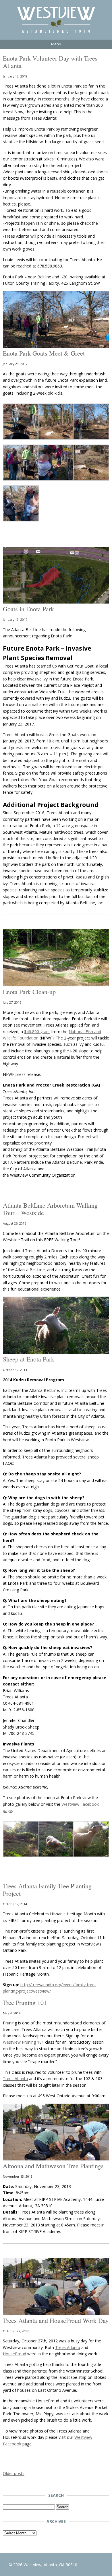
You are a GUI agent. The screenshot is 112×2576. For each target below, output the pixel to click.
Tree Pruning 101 (25, 2002)
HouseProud (15, 2354)
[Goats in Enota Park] (56, 602)
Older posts (14, 2473)
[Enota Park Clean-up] (56, 985)
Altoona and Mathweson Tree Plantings (53, 2166)
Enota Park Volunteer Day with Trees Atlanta (50, 62)
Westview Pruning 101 (23, 2042)
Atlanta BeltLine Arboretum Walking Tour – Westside (50, 1209)
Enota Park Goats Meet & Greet (44, 353)
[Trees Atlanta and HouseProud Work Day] (56, 2313)
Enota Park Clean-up (29, 992)
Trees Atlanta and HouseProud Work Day (56, 2320)
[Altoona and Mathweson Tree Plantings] (56, 2159)
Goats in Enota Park (28, 609)
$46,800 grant (37, 1032)
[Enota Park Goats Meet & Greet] (56, 346)
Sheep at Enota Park (29, 1359)
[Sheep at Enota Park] (56, 1352)
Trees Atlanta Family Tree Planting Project (47, 1890)
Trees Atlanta (15, 2079)
